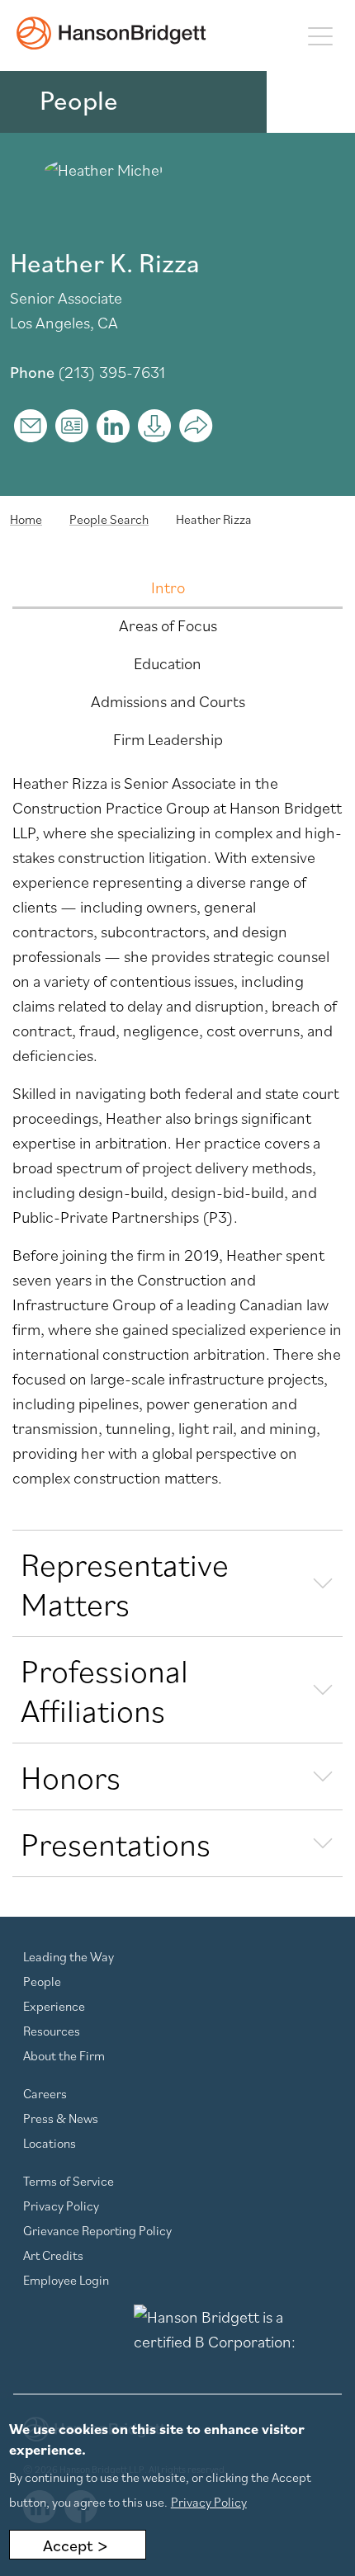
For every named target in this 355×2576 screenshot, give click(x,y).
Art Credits (53, 2255)
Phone (32, 372)
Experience (54, 2006)
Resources (52, 2031)
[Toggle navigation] (320, 35)
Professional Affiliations (104, 1690)
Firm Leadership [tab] (168, 739)
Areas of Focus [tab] (168, 625)
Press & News (61, 2118)
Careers (45, 2093)
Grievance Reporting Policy (97, 2230)
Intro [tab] (168, 587)
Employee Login (66, 2280)
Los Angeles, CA (64, 323)
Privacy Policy (61, 2206)
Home (26, 519)
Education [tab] (168, 663)
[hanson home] (111, 33)
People (42, 1981)
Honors (71, 1776)
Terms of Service (69, 2181)
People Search (109, 519)
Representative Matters (125, 1583)
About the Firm (64, 2055)
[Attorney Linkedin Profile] (113, 426)
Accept (68, 2545)
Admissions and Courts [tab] (168, 701)
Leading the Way (69, 1956)
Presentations (116, 1843)
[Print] (154, 426)
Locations (50, 2143)
